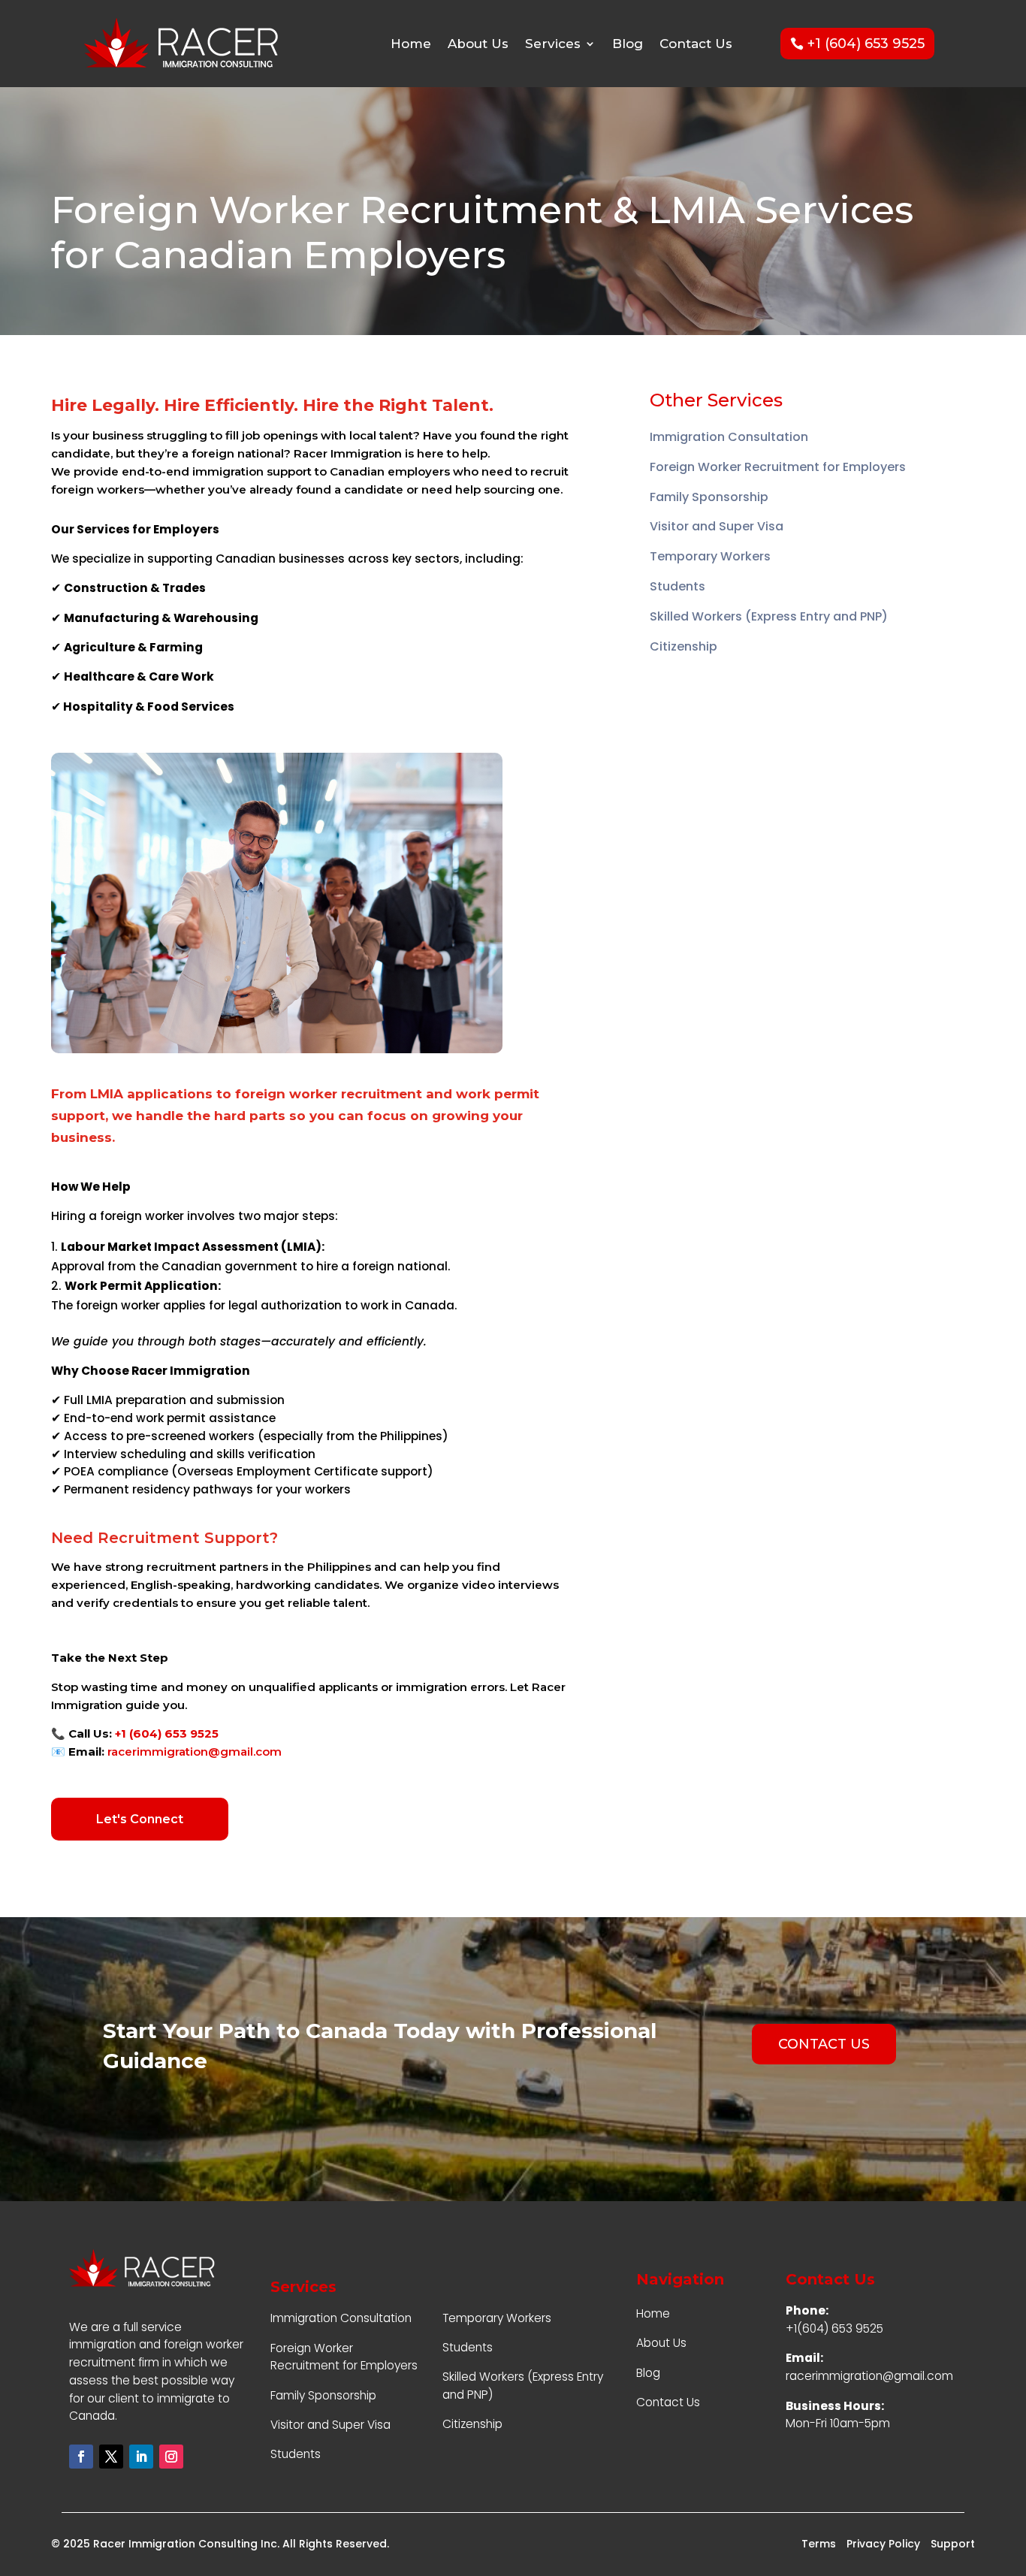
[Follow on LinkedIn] (141, 2457)
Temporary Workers (710, 556)
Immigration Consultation (729, 437)
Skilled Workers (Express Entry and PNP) (769, 616)
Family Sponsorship (709, 497)
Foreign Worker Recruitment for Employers (778, 467)
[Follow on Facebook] (81, 2457)
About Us (478, 44)
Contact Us (696, 44)
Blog (628, 44)
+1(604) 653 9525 (834, 2328)
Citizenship (683, 646)
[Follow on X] (111, 2457)
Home (411, 44)
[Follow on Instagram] (171, 2457)
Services (553, 44)
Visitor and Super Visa (717, 526)
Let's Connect (140, 1819)
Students (677, 586)
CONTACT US (824, 2044)
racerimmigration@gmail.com (195, 1752)
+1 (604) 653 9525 (866, 44)
